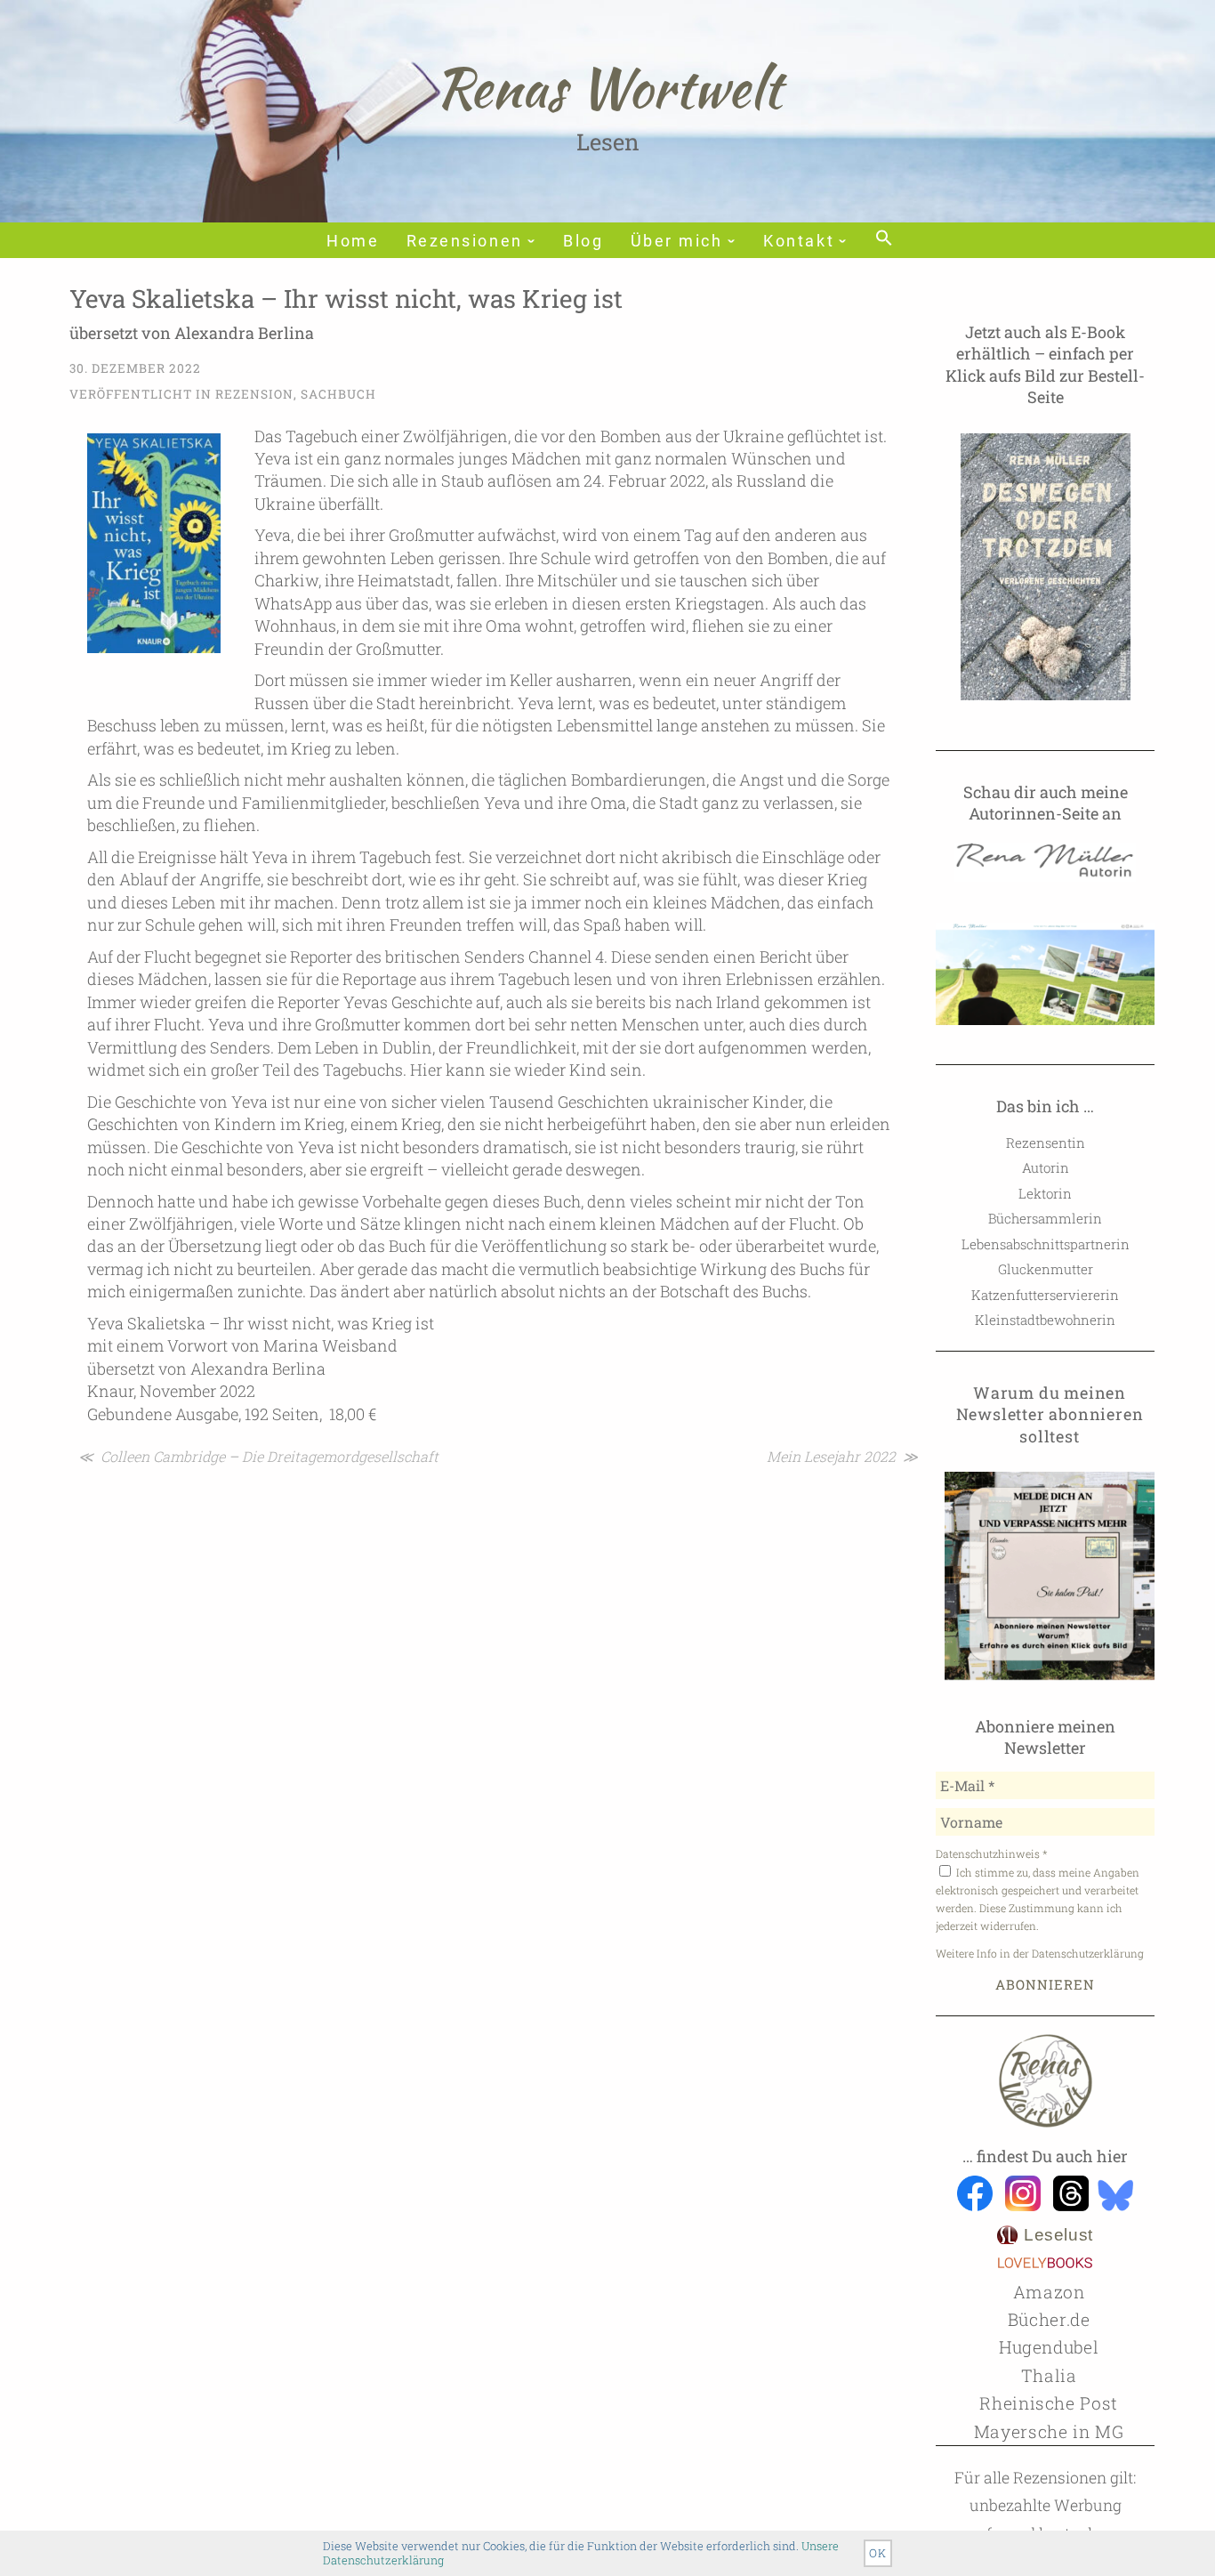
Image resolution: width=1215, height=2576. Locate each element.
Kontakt (799, 241)
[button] (882, 239)
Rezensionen (465, 241)
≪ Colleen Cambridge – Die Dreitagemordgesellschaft (258, 1456)
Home (353, 241)
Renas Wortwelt (608, 87)
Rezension (254, 394)
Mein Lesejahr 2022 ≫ (842, 1456)
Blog (583, 241)
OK (878, 2553)
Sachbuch (338, 394)
